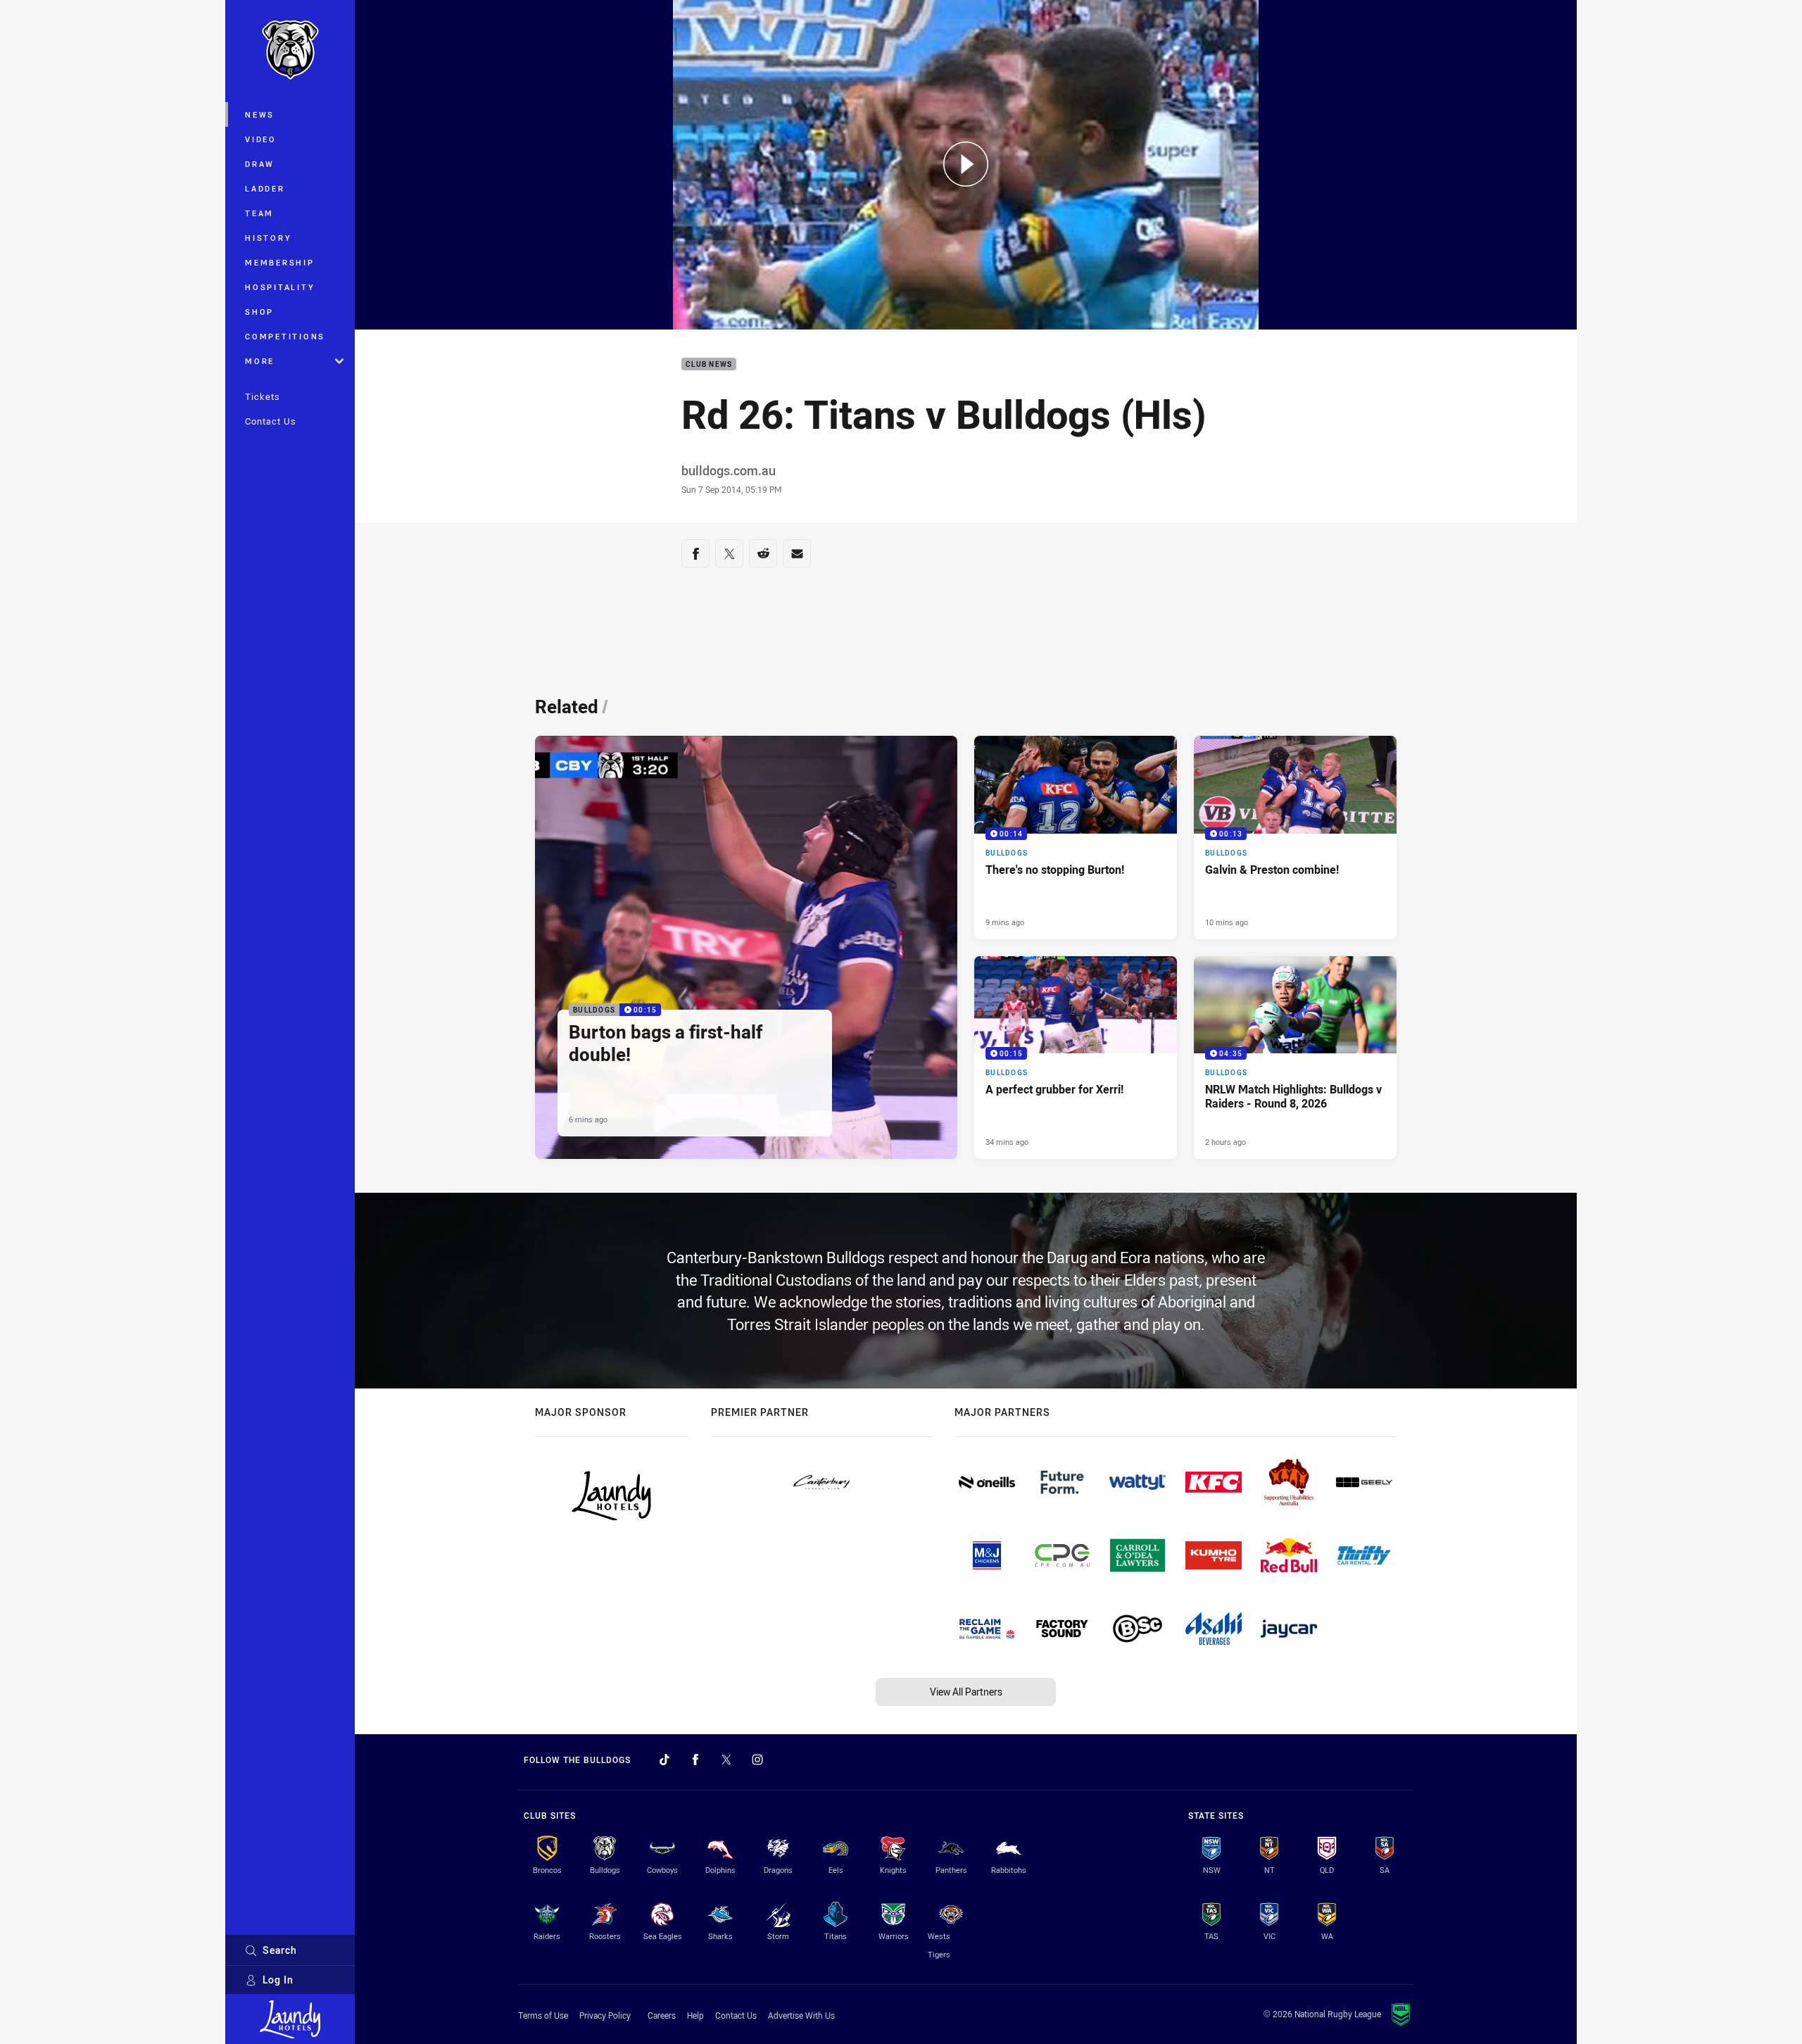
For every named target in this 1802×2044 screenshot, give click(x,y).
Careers (662, 2015)
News (260, 114)
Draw (260, 164)
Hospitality (280, 287)
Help (695, 2015)
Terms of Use (543, 2015)
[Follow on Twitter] (726, 1760)
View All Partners (966, 1692)
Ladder (265, 188)
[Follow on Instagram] (757, 1760)
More (260, 361)
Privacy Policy (605, 2015)
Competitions (285, 336)
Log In (278, 1980)
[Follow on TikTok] (664, 1760)
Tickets (263, 396)
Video (261, 139)
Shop (259, 312)
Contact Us (271, 421)
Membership (280, 262)
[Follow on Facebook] (695, 1760)
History (268, 238)
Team (259, 213)
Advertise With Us (801, 2015)
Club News (709, 364)
